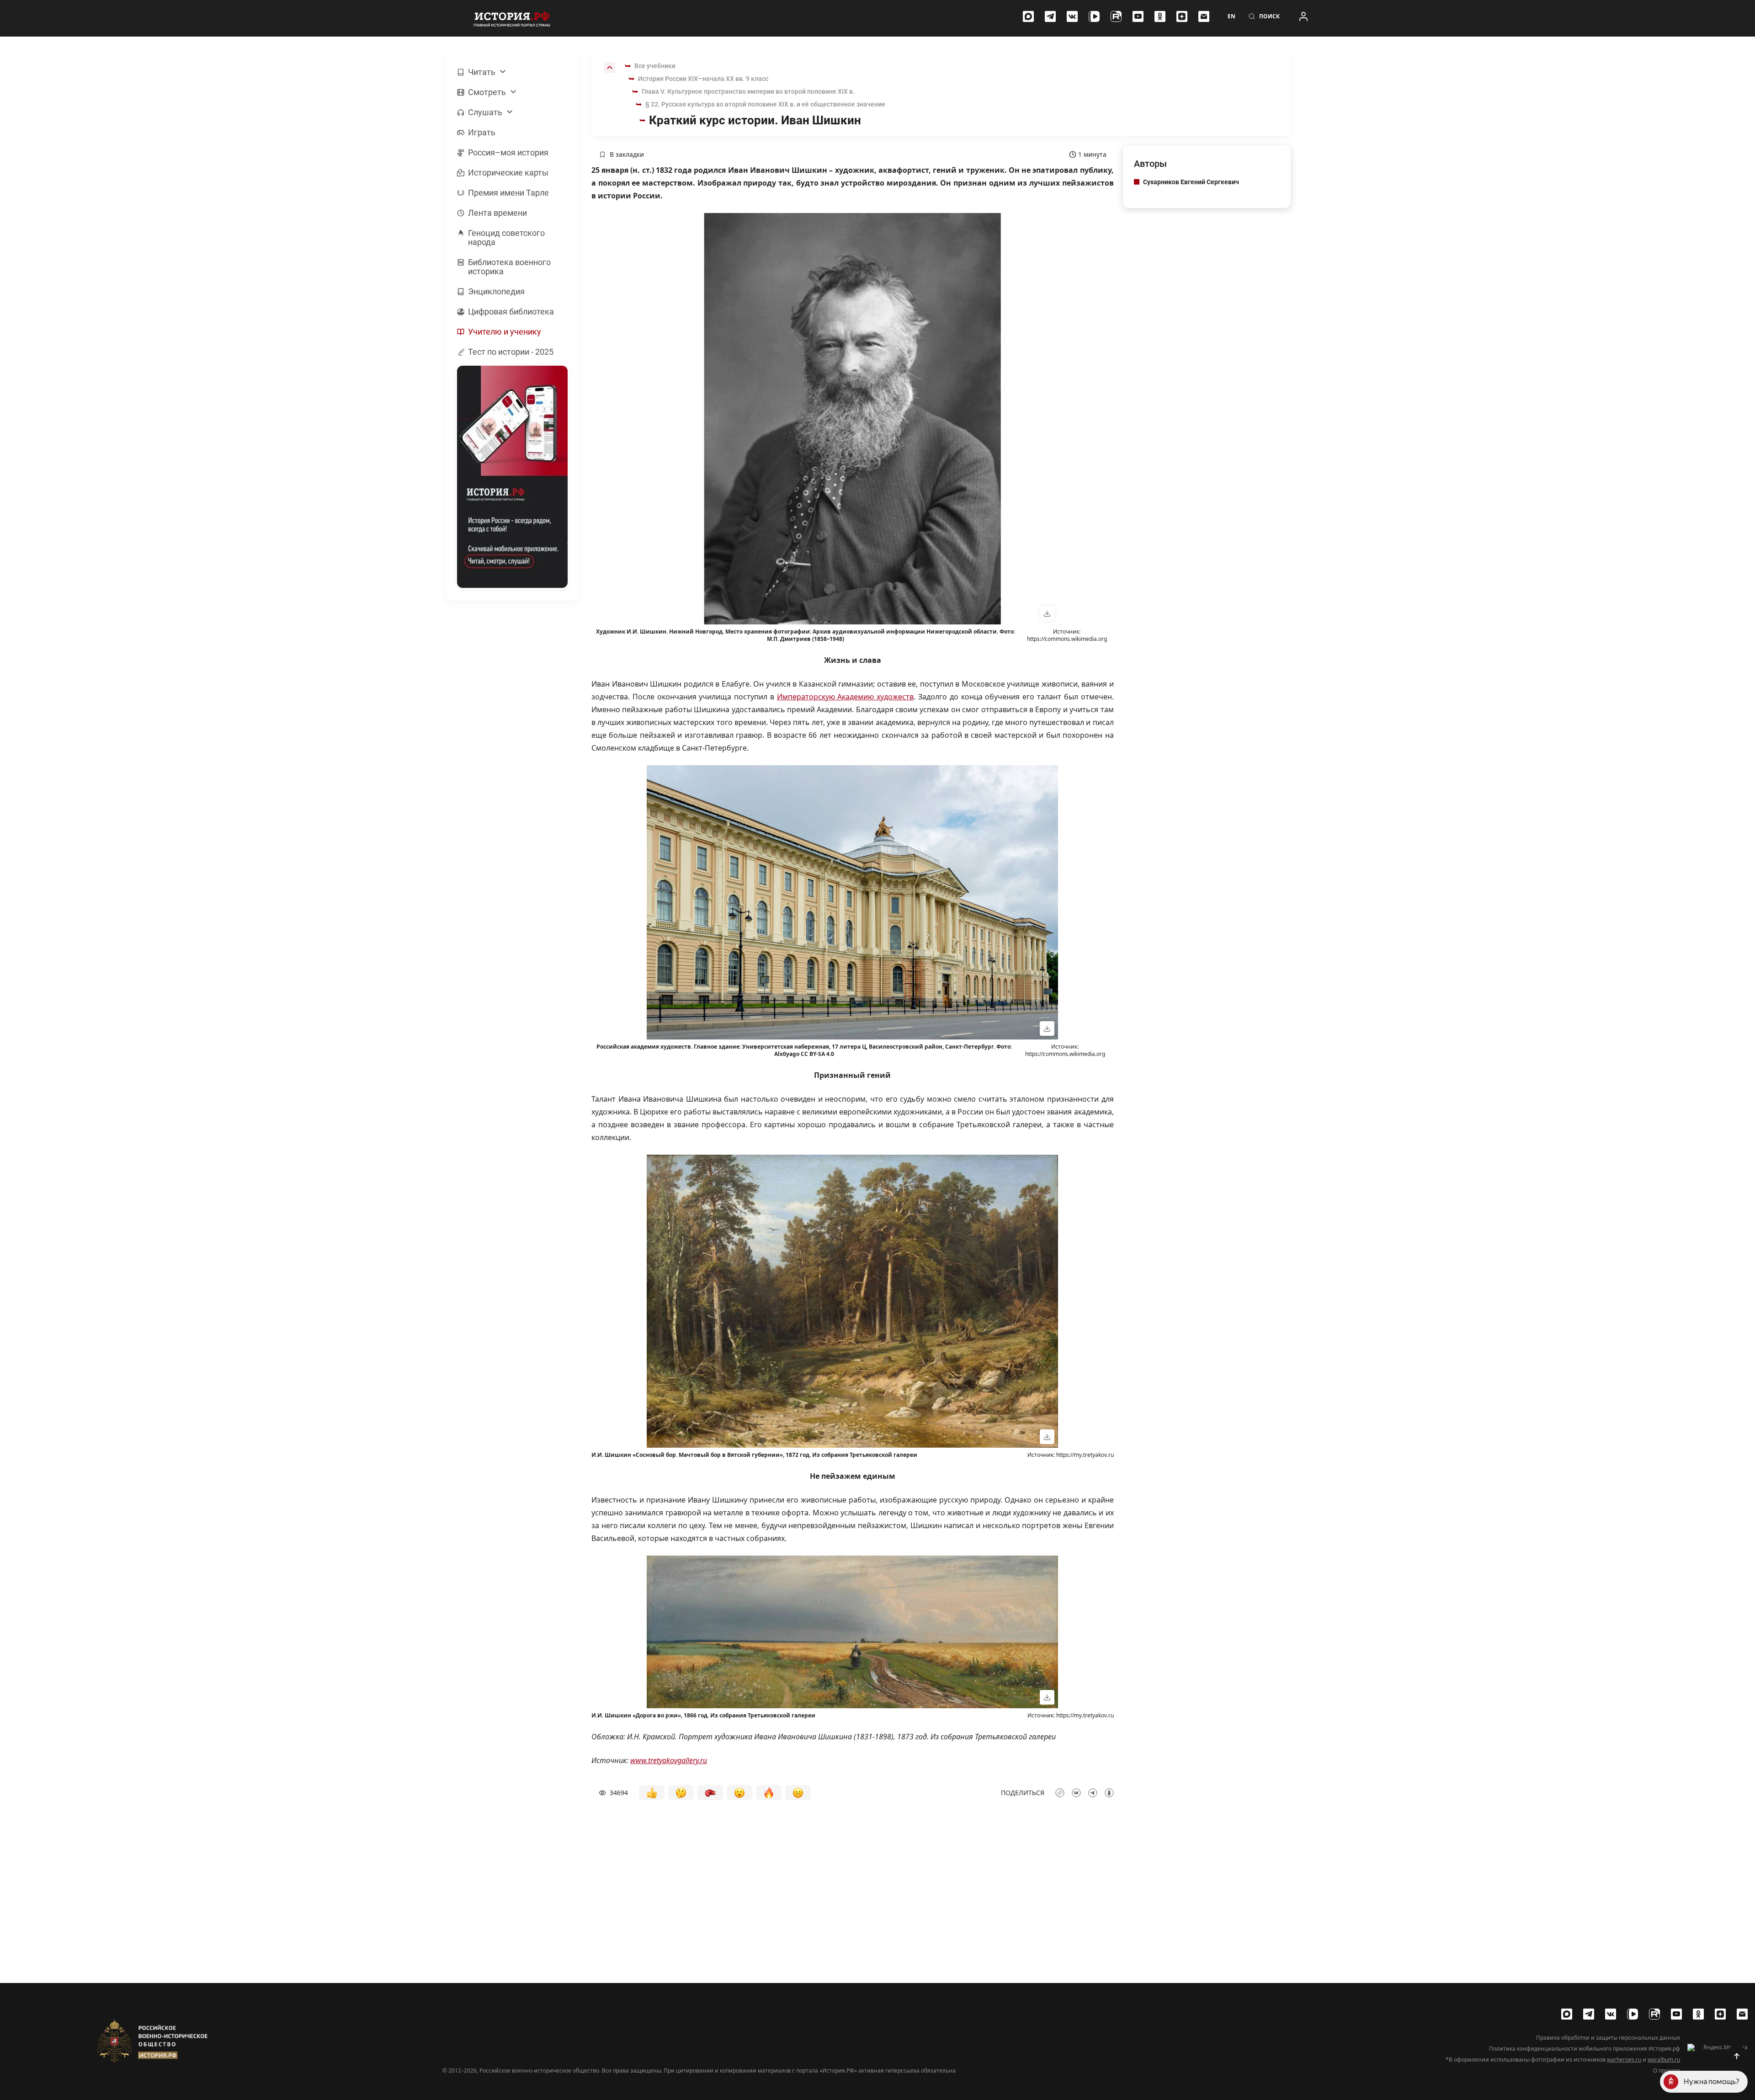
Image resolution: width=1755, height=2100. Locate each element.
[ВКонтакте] (1072, 16)
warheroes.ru (1624, 2060)
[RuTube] (1116, 16)
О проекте (1667, 2071)
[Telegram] (1050, 16)
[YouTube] (1138, 16)
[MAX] (1028, 16)
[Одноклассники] (1160, 16)
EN (1231, 16)
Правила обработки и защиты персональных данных (1608, 2038)
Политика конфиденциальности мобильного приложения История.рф (1585, 2049)
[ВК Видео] (1094, 16)
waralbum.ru (1664, 2060)
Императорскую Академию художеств (846, 697)
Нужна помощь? (1712, 2081)
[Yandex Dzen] (1182, 16)
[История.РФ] (512, 18)
